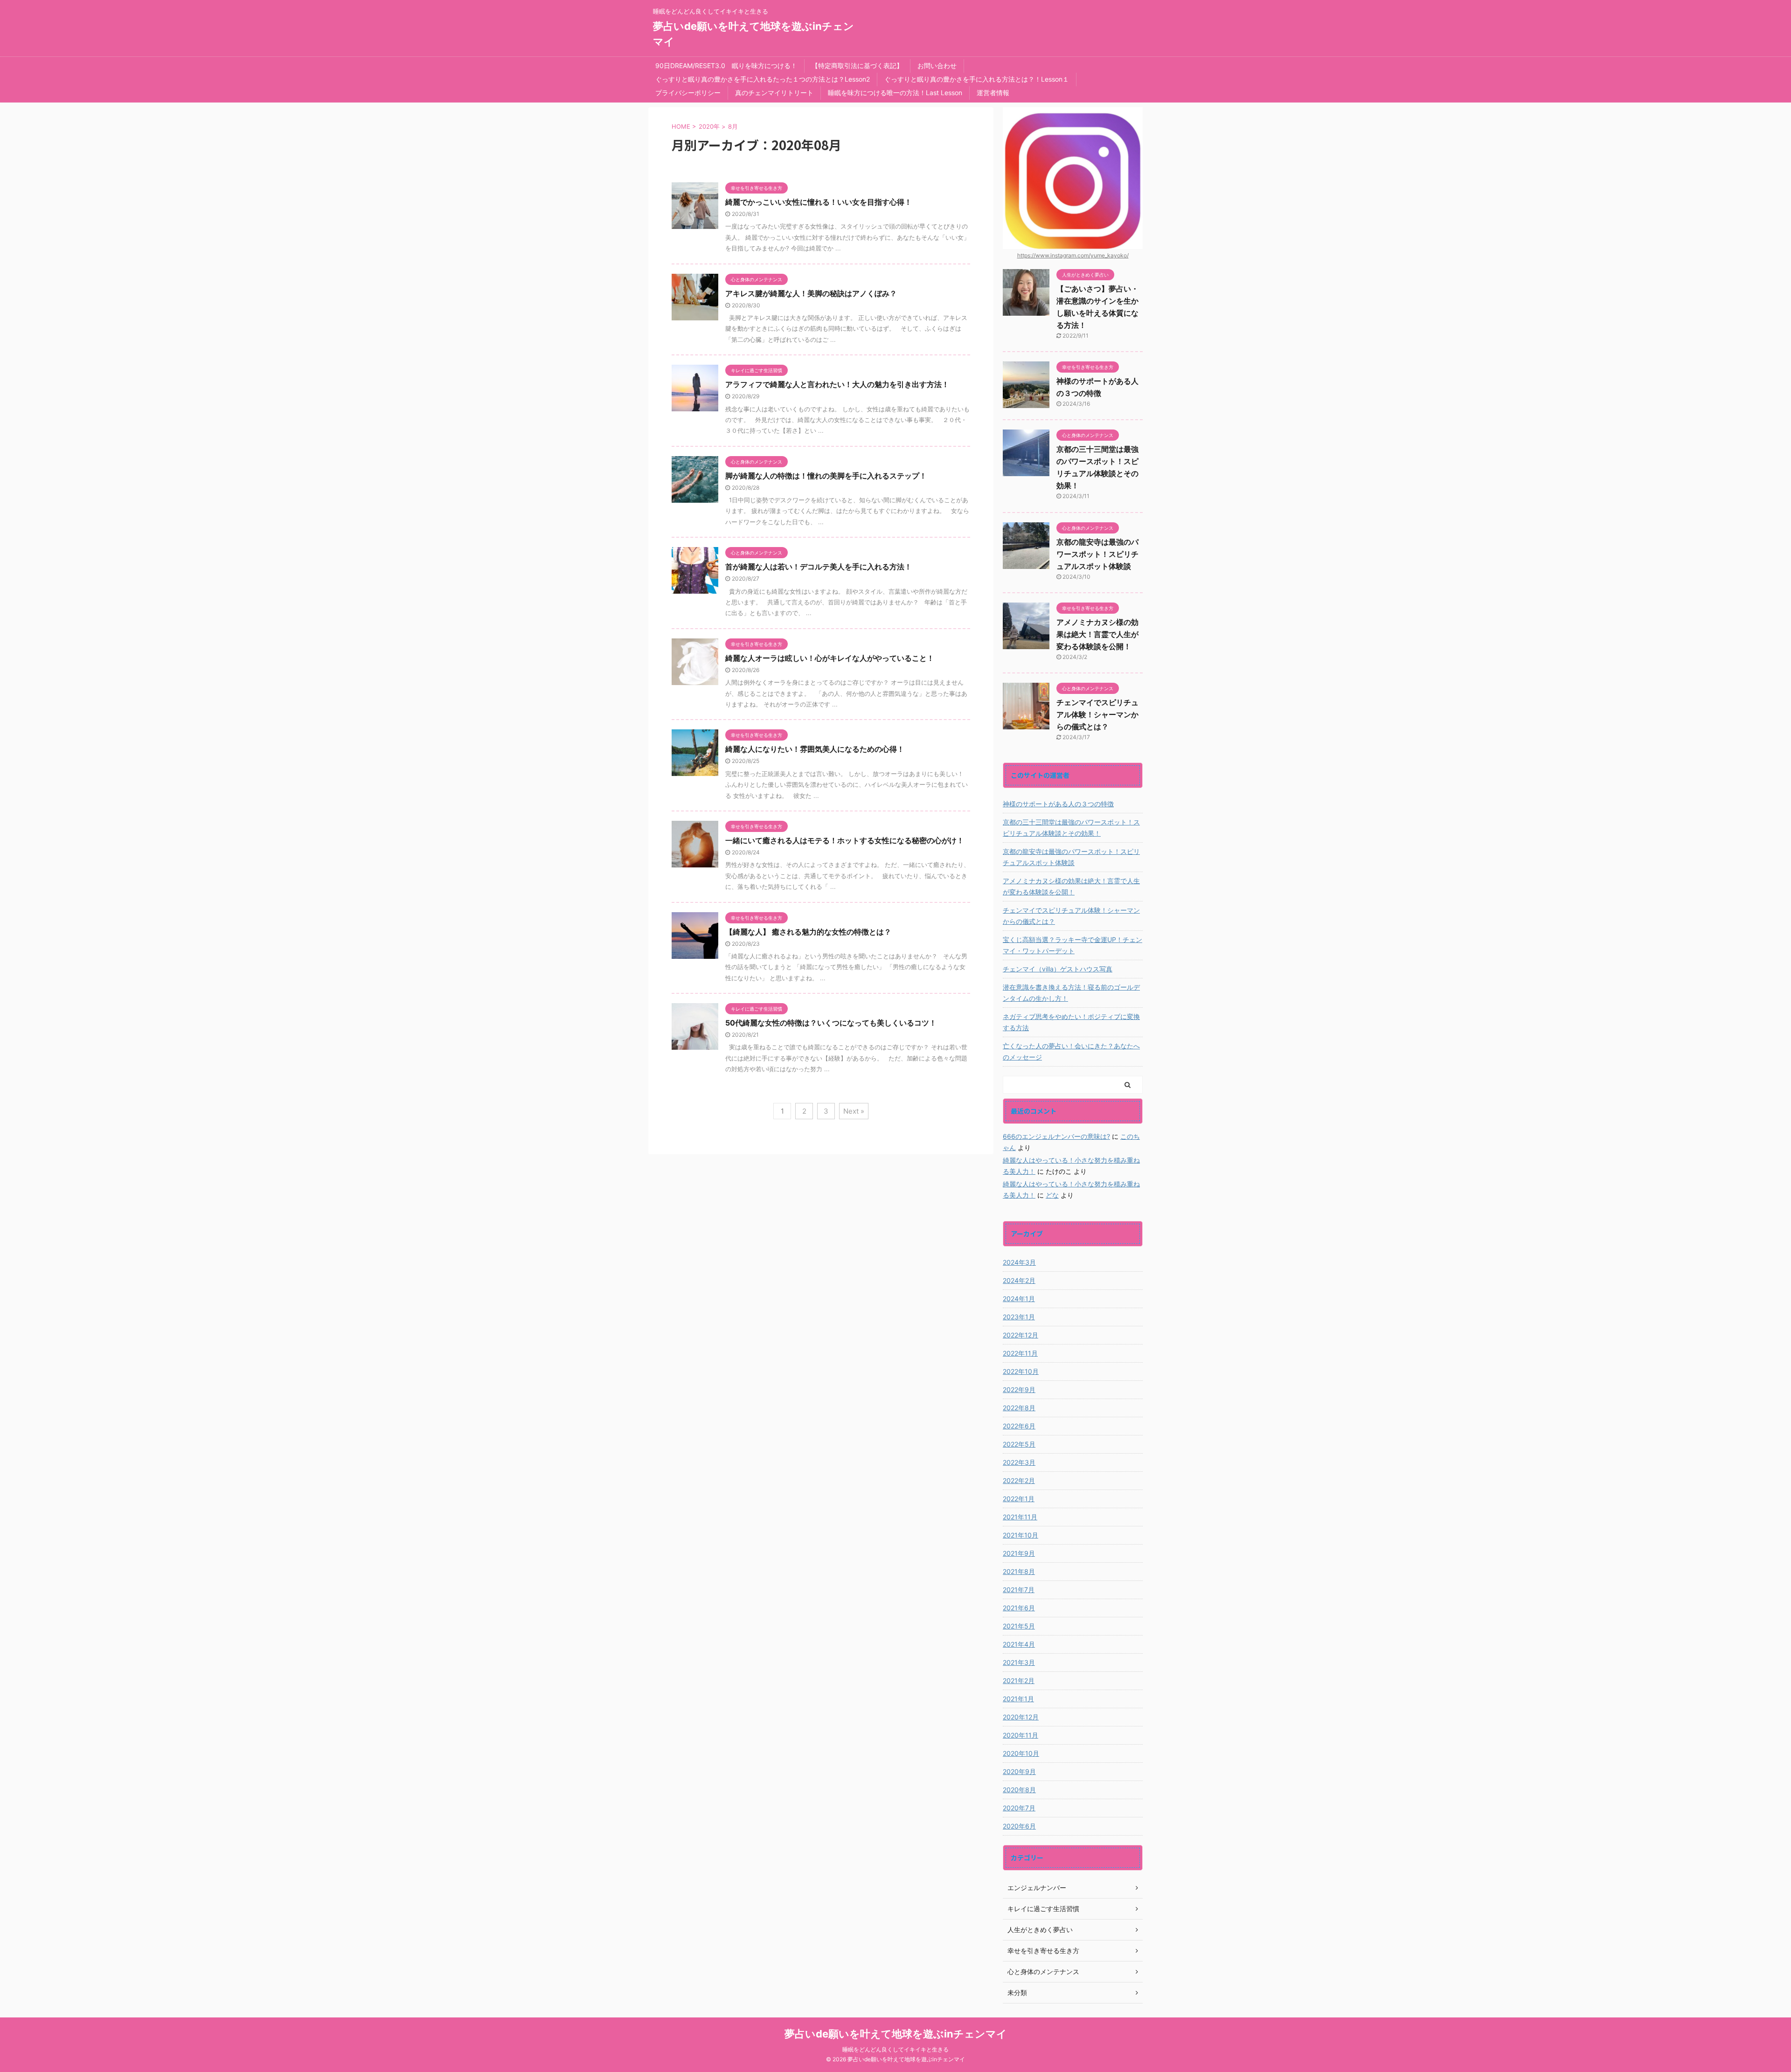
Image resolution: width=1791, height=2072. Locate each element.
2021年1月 (1018, 1699)
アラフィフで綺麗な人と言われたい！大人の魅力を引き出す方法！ (837, 384)
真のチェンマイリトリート (774, 93)
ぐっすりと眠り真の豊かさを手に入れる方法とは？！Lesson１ (977, 79)
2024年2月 (1019, 1280)
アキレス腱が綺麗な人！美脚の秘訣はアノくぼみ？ (811, 293)
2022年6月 (1019, 1426)
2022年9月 (1019, 1389)
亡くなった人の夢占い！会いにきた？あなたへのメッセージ (1071, 1051)
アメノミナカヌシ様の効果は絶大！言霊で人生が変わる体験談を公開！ (1097, 634)
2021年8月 (1019, 1571)
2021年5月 (1019, 1626)
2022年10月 (1021, 1371)
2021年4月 (1019, 1644)
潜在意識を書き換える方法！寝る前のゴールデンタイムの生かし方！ (1071, 993)
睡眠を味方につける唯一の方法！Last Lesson (895, 93)
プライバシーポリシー (688, 93)
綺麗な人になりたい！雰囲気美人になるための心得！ (815, 749)
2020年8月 (1019, 1790)
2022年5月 (1019, 1444)
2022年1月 (1019, 1499)
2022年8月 (1019, 1408)
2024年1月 (1019, 1299)
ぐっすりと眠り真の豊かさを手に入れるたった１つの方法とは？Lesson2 (763, 79)
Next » (854, 1111)
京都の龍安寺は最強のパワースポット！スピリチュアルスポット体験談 (1097, 554)
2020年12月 (1021, 1717)
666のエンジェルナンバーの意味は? (1056, 1136)
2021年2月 (1019, 1680)
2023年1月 (1019, 1317)
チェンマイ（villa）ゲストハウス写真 (1058, 969)
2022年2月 (1019, 1480)
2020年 (709, 126)
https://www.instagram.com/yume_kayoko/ (1073, 255)
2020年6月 (1019, 1826)
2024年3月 (1019, 1262)
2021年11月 (1020, 1517)
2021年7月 (1019, 1590)
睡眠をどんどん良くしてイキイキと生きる (895, 2049)
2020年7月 (1019, 1808)
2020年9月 (1019, 1771)
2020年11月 (1020, 1735)
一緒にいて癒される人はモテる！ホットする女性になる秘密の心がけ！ (845, 840)
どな (1052, 1195)
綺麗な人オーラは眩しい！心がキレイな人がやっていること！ (830, 658)
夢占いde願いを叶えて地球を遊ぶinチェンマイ (896, 2034)
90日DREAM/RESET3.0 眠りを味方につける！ (726, 66)
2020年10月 (1021, 1753)
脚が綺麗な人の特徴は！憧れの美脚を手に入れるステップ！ (826, 476)
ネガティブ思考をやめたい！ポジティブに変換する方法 (1071, 1022)
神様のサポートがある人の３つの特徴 (1058, 804)
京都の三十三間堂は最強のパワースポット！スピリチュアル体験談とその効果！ (1071, 828)
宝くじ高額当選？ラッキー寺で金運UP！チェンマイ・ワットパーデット (1073, 945)
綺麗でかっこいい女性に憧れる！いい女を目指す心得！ (822, 202)
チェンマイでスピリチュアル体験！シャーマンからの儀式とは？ (1097, 714)
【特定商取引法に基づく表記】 (857, 66)
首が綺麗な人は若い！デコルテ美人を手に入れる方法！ (819, 567)
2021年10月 (1020, 1535)
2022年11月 (1020, 1353)
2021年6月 (1019, 1608)
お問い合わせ (937, 66)
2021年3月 (1019, 1662)
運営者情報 (993, 93)
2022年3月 (1019, 1462)
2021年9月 (1019, 1553)
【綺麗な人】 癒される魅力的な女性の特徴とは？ (808, 932)
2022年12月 (1020, 1335)
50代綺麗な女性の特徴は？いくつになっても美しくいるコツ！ (831, 1023)
